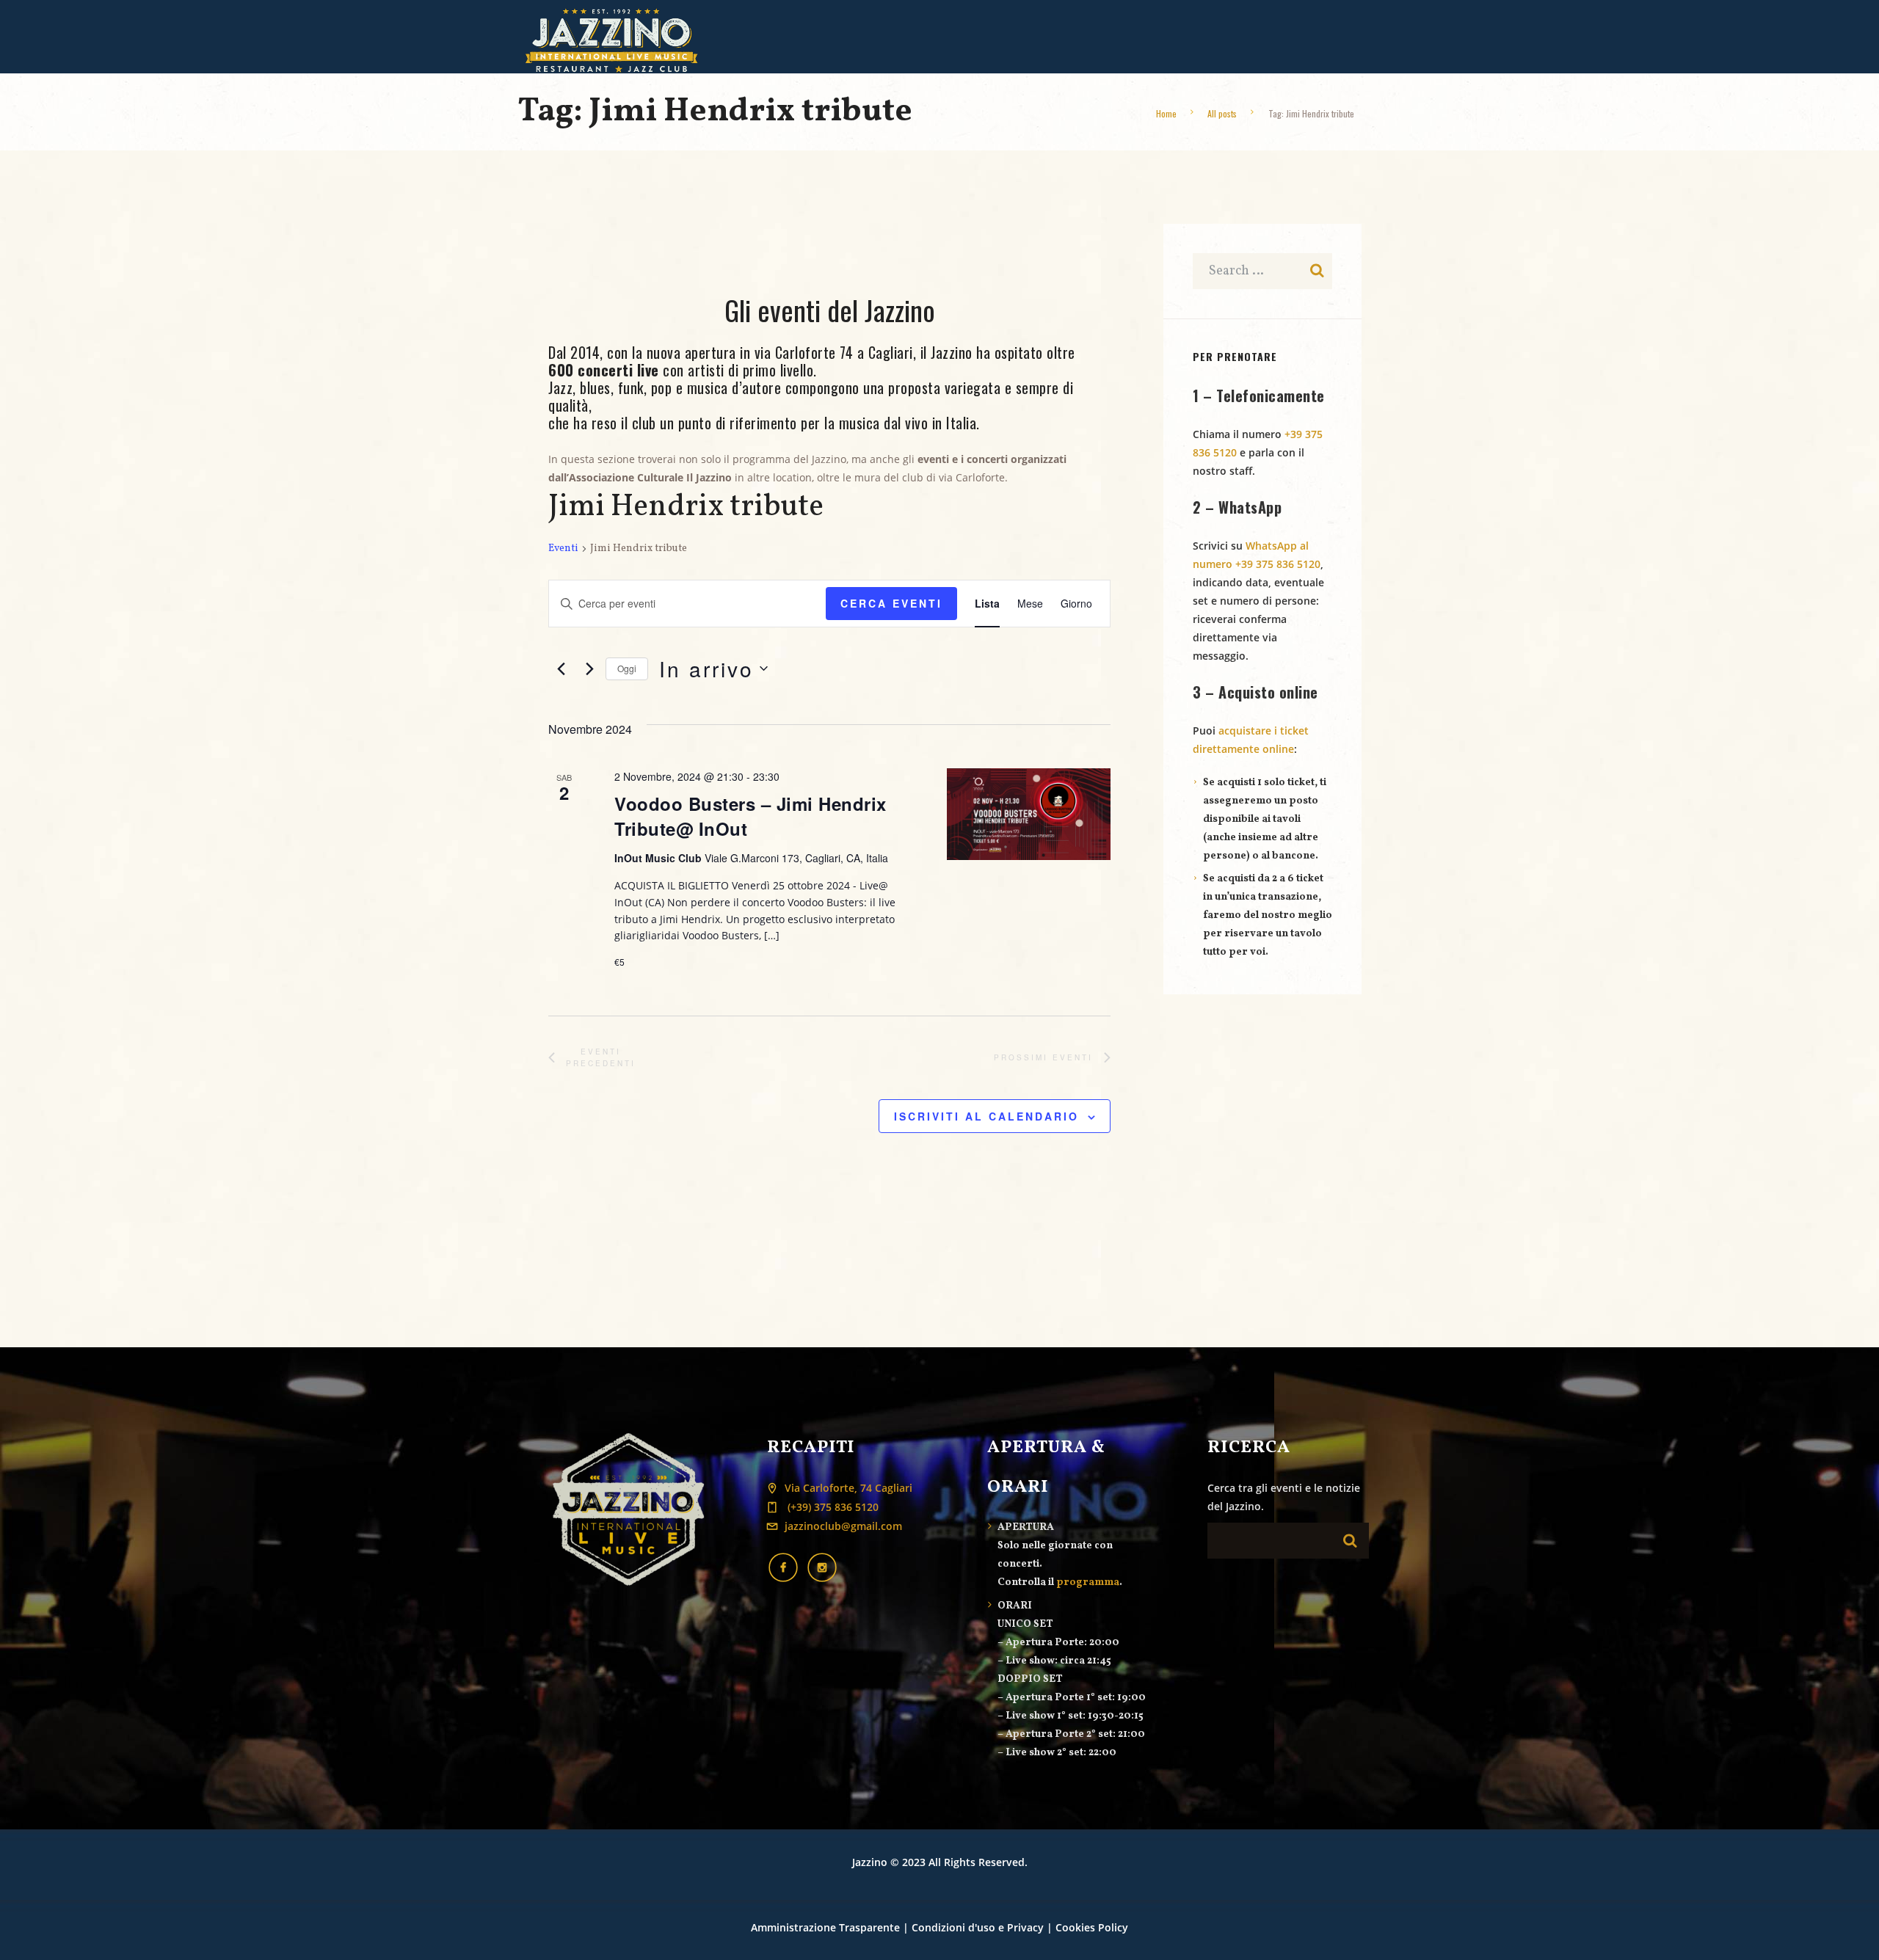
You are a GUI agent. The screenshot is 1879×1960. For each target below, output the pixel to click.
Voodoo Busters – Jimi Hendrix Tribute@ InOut (750, 816)
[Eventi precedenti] (557, 668)
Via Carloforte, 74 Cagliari (848, 1488)
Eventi (563, 549)
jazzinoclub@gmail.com (843, 1526)
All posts (1222, 113)
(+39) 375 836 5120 (832, 1507)
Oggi (627, 668)
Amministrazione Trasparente (825, 1927)
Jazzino (870, 1862)
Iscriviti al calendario (986, 1116)
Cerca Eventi (891, 603)
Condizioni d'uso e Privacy (978, 1927)
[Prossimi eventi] (586, 668)
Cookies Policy (1092, 1927)
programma (1088, 1582)
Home (1166, 113)
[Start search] (1353, 1541)
